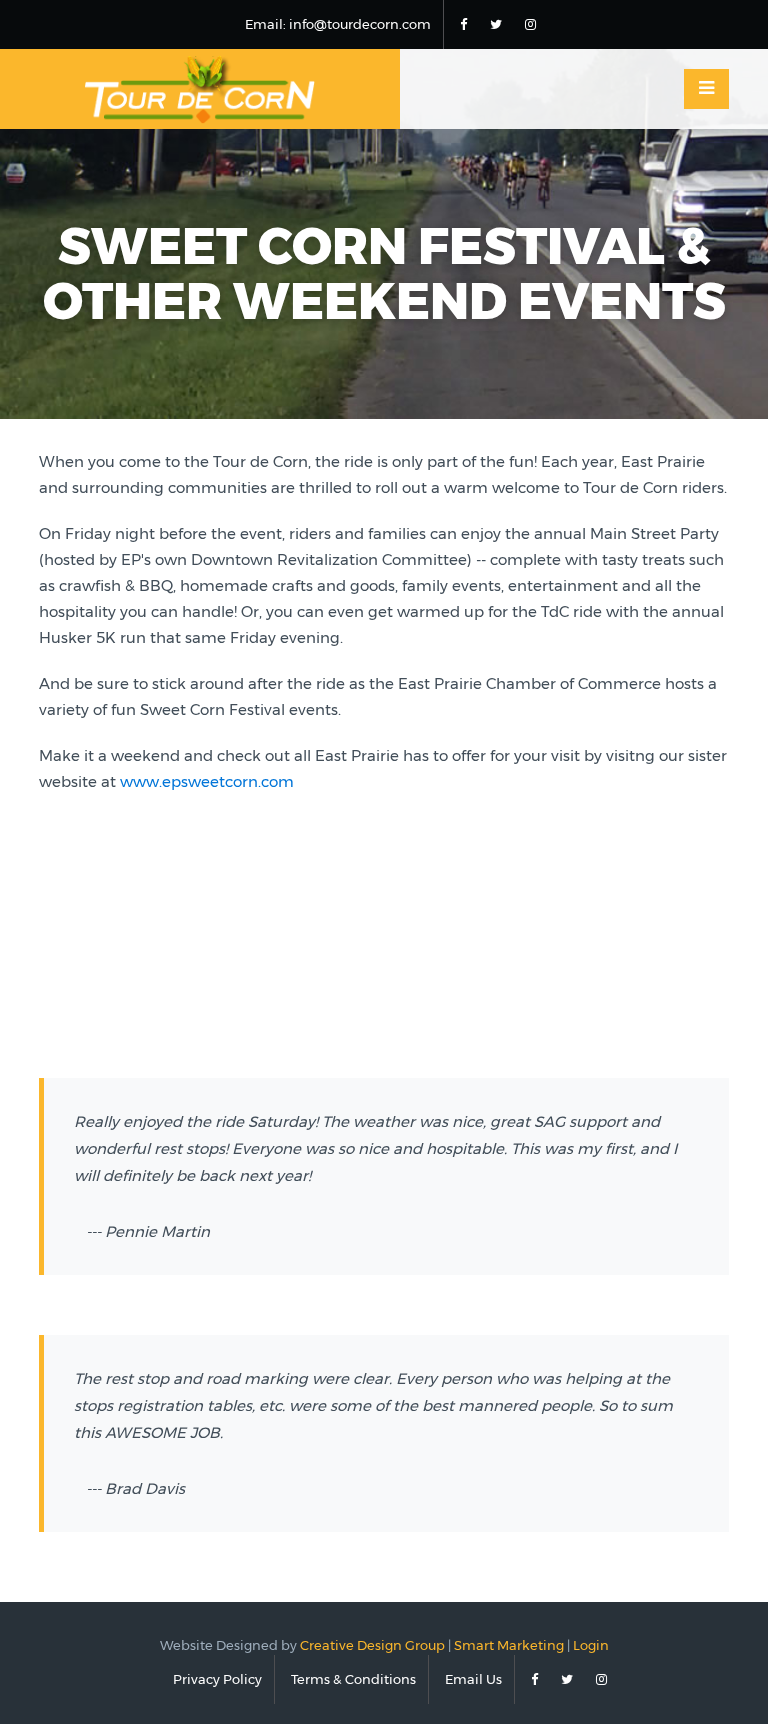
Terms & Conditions (353, 1679)
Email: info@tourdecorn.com (338, 24)
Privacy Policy (217, 1679)
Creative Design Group (372, 1645)
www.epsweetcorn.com (207, 781)
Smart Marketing (509, 1645)
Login (591, 1645)
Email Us (473, 1679)
